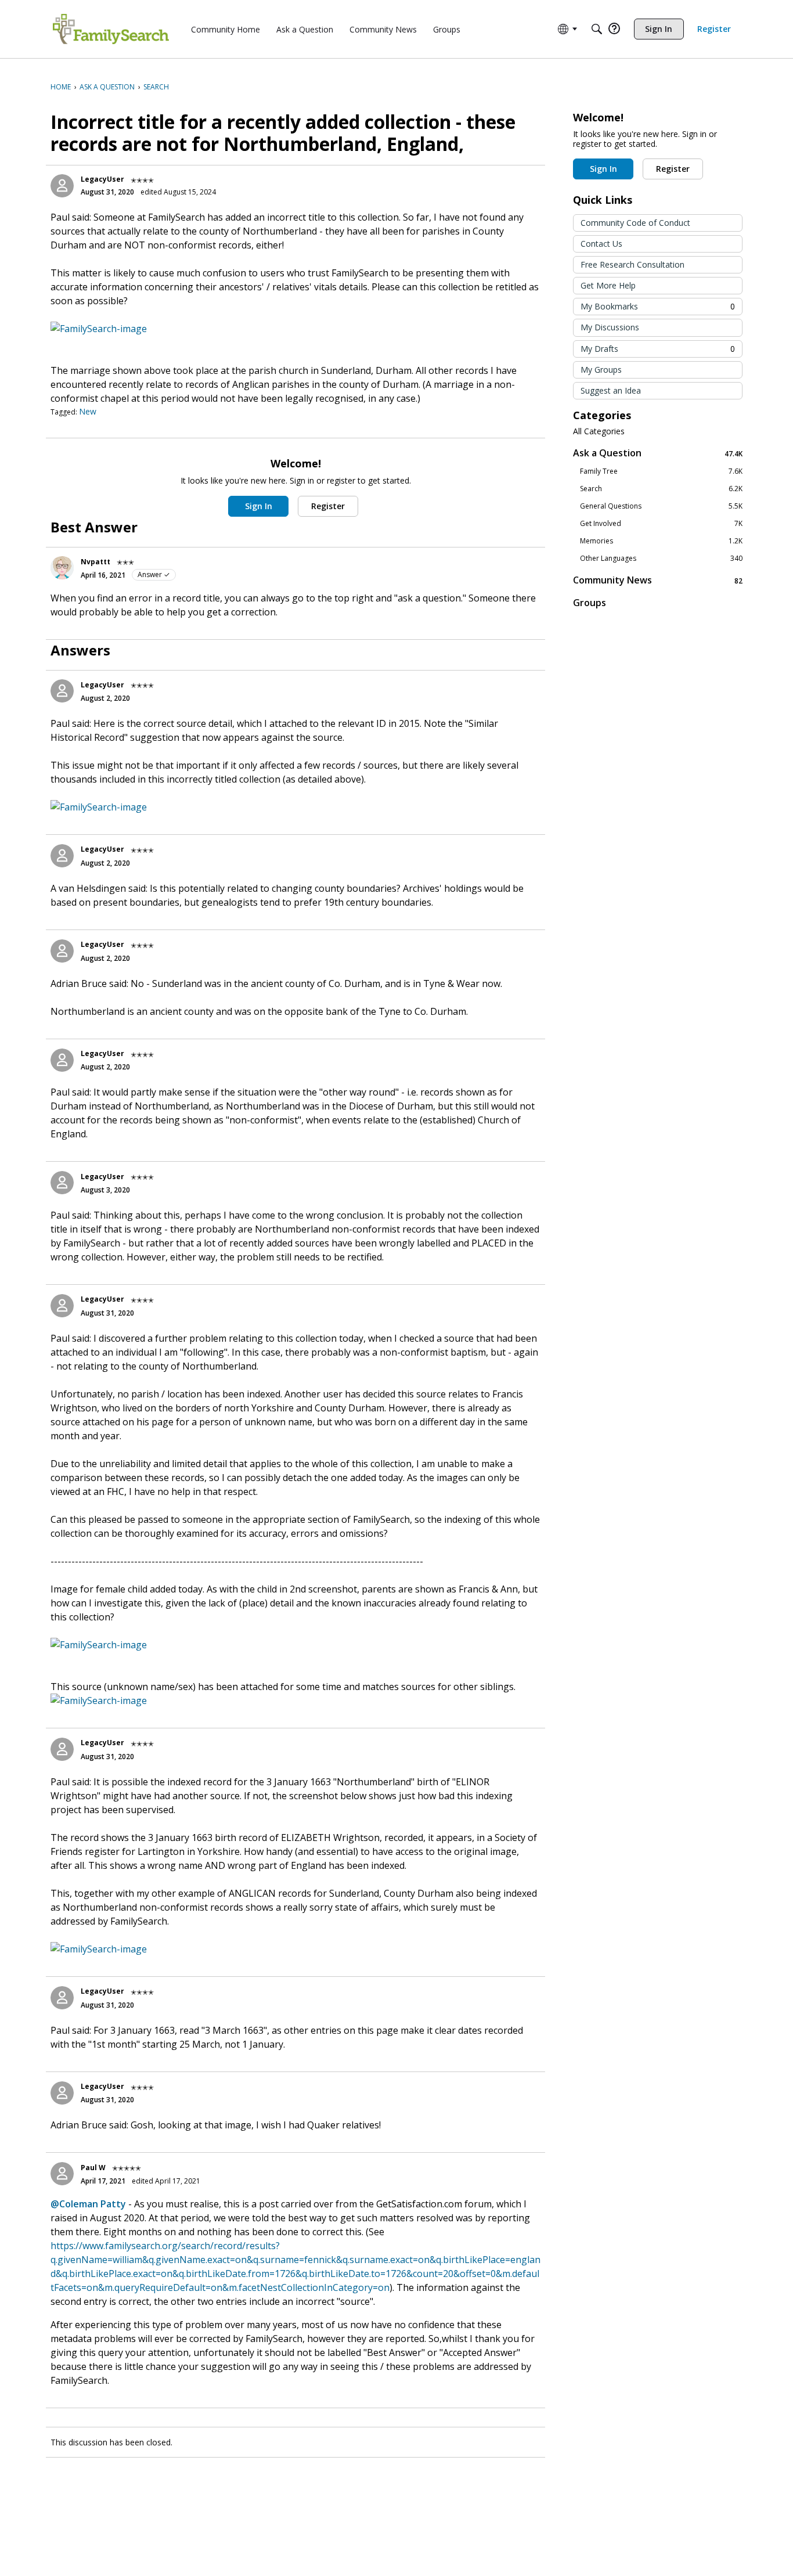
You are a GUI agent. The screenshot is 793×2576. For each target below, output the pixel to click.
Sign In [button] (259, 506)
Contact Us (601, 244)
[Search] (597, 29)
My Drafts (658, 349)
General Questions (661, 506)
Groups (590, 603)
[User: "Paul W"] (62, 2174)
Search (661, 489)
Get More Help (608, 285)
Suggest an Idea (611, 390)
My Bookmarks (658, 306)
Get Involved (661, 524)
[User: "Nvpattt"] (62, 568)
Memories (661, 541)
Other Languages (661, 559)
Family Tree (661, 471)
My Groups (601, 370)
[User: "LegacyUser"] (62, 186)
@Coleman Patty (88, 2204)
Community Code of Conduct (635, 223)
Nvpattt (95, 562)
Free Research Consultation (632, 264)
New (88, 411)
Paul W (93, 2168)
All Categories (599, 431)
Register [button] (328, 506)
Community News (658, 580)
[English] (111, 29)
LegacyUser (102, 179)
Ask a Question (658, 453)
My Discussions (610, 327)
